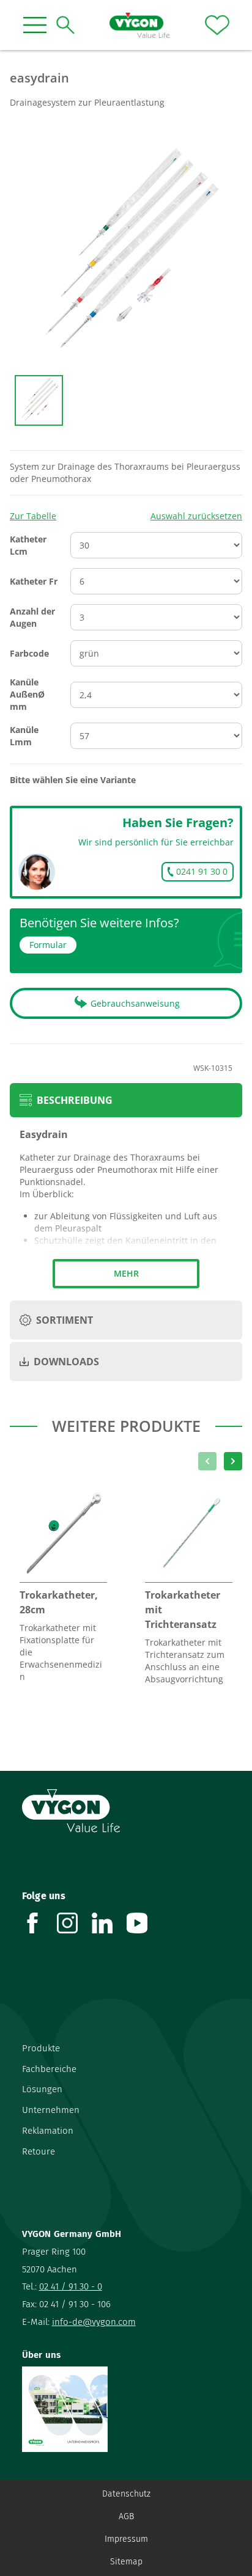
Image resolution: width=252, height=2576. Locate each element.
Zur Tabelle (33, 516)
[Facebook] (39, 1923)
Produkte (41, 2048)
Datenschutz (126, 2494)
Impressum (126, 2539)
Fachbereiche (49, 2069)
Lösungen (42, 2089)
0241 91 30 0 (202, 871)
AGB (126, 2516)
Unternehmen (51, 2110)
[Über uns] (126, 2409)
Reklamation (48, 2131)
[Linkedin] (109, 1923)
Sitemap (126, 2562)
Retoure (39, 2151)
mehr (126, 1273)
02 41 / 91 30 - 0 (71, 2286)
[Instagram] (74, 1923)
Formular (48, 945)
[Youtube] (144, 1923)
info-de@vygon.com (94, 2322)
